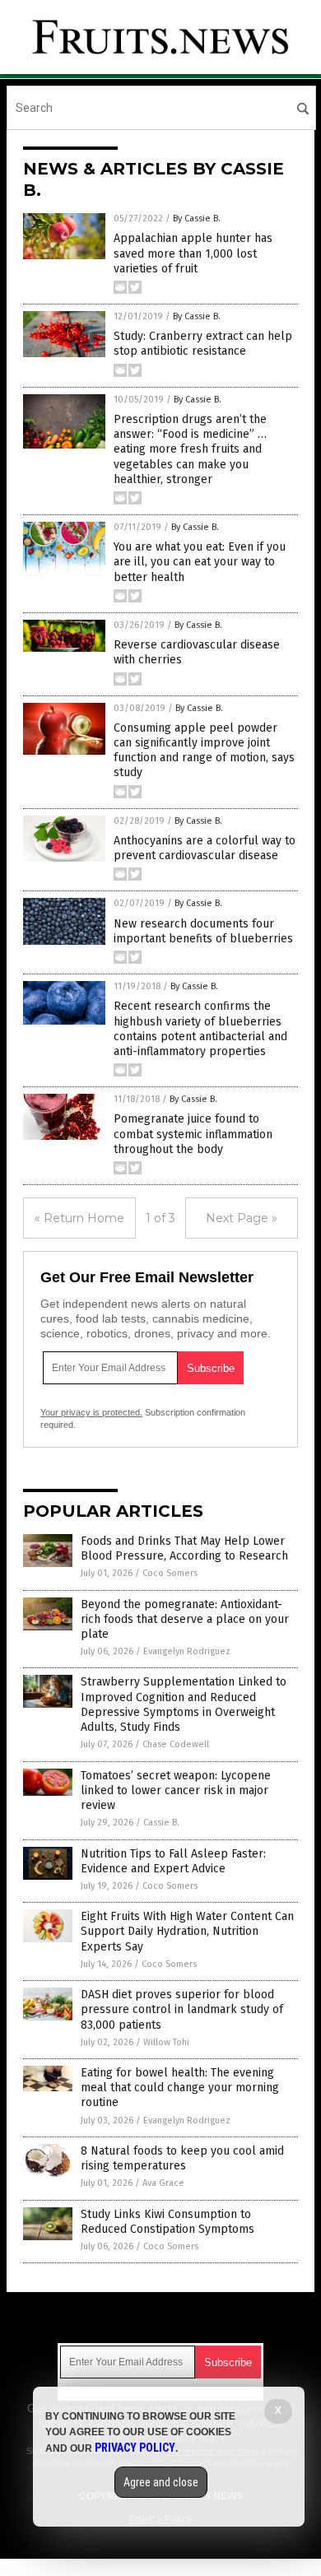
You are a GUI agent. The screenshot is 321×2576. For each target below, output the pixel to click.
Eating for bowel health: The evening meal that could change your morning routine (180, 2088)
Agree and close (161, 2482)
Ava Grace (163, 2183)
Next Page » (242, 1218)
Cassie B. (161, 1823)
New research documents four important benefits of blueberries (203, 931)
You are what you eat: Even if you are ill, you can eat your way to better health (200, 562)
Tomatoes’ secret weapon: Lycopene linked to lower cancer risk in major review (176, 1790)
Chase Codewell (176, 1744)
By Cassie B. (197, 219)
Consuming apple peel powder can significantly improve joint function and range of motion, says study (204, 751)
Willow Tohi (166, 2042)
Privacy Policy (135, 2448)
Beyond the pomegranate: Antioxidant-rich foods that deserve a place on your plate (185, 1619)
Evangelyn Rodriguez (187, 1651)
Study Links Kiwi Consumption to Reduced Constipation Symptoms (167, 2222)
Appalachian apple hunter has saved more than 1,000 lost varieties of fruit (193, 253)
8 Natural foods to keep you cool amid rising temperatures (182, 2158)
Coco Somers (170, 1573)
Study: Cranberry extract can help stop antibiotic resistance (203, 344)
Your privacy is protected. (91, 1412)
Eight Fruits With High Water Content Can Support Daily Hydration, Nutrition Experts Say (187, 1931)
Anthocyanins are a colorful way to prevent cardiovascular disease (205, 848)
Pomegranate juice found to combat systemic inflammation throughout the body (193, 1134)
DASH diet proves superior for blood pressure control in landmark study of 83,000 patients (182, 2009)
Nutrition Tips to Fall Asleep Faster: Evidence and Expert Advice (173, 1861)
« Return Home (79, 1218)
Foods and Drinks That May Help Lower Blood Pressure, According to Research (184, 1548)
